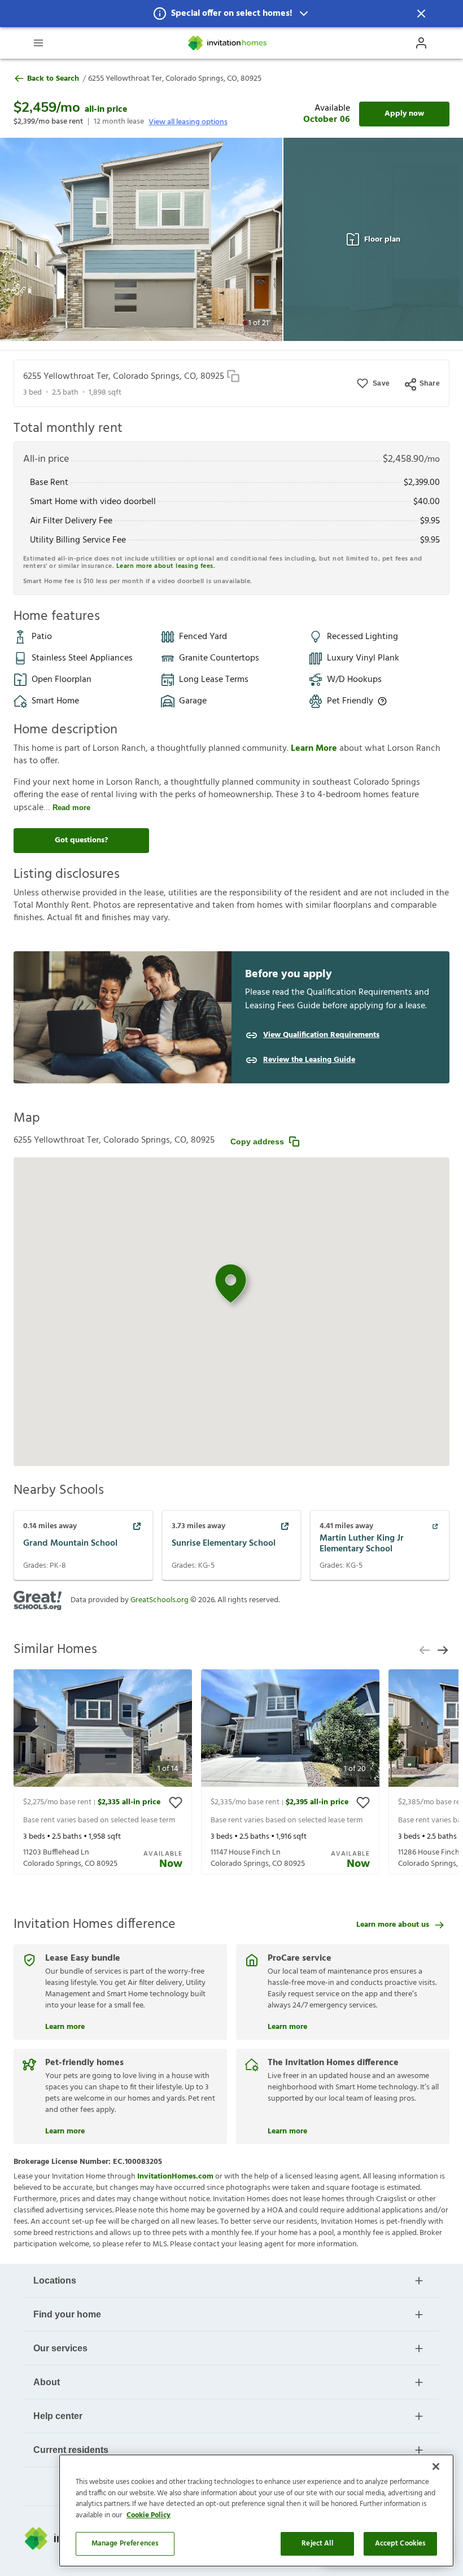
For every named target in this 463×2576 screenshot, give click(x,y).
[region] (256, 2511)
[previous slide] (425, 1650)
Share (430, 383)
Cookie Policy (148, 2515)
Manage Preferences (125, 2544)
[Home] (228, 43)
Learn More (315, 749)
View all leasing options (188, 122)
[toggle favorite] (176, 1803)
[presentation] (103, 1772)
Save (381, 383)
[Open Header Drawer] (38, 43)
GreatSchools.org (160, 1600)
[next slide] (443, 1650)
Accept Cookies (401, 2544)
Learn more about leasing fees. (166, 566)
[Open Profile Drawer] (421, 43)
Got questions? (81, 840)
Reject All (317, 2544)
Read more (71, 808)
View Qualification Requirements (321, 1035)
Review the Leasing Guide (309, 1060)
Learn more (65, 2026)
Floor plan (382, 240)
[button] (231, 14)
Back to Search (53, 79)
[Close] (436, 2466)
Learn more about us (393, 1925)
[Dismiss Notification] (421, 14)
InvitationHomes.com (175, 2177)
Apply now (404, 114)
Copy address (257, 1142)
